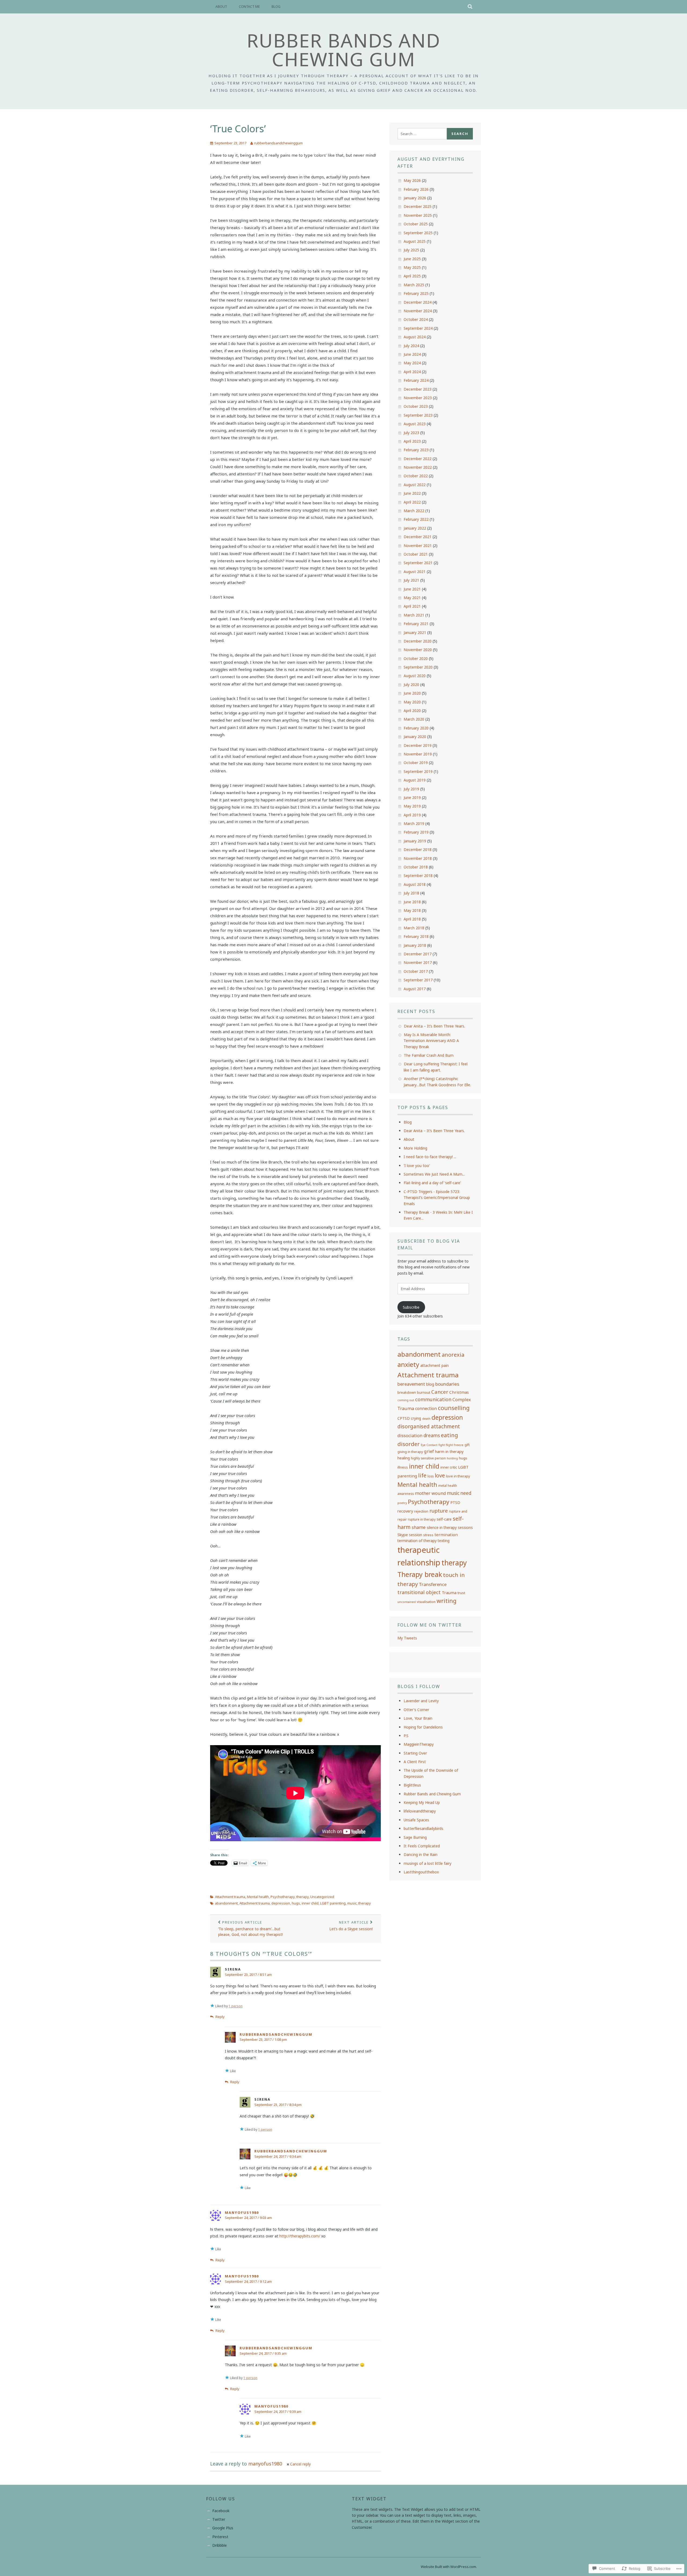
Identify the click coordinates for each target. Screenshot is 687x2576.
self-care (444, 1519)
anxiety (408, 1364)
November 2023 (418, 398)
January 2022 (415, 528)
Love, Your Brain (418, 1718)
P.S (406, 1736)
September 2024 (418, 328)
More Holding (415, 1148)
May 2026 (412, 180)
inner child (310, 1903)
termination (446, 1535)
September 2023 (418, 415)
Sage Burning (415, 1837)
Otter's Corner (416, 1710)
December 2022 (418, 459)
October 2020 (416, 658)
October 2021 (416, 554)
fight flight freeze (451, 1445)
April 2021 (412, 606)
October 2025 (416, 224)
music (352, 1903)
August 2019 (415, 780)
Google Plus (223, 2528)
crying (416, 1418)
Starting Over (415, 1753)
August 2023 (415, 424)
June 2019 (412, 797)
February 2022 (416, 519)
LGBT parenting (333, 1903)
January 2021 (415, 632)
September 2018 (418, 876)
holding (452, 1458)
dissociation (410, 1436)
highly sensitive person (428, 1458)
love (440, 1475)
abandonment (226, 1903)
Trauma (449, 1592)
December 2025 (418, 206)
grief (429, 1451)
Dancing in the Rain (421, 1854)
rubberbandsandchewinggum (278, 143)
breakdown (407, 1392)
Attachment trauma (230, 1897)
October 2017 (416, 971)
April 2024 (412, 372)
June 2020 (412, 693)
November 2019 (418, 754)
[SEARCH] (470, 7)
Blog (276, 7)
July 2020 (411, 685)
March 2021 (414, 615)
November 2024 (418, 311)
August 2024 (415, 337)
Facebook (221, 2511)
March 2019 (414, 823)
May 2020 (412, 702)
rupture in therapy (422, 1519)
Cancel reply (300, 2464)
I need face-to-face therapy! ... (430, 1157)
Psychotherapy (283, 1897)
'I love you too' (417, 1166)
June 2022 (412, 493)
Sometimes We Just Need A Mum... (434, 1174)
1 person (236, 2006)
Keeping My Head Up (422, 1802)
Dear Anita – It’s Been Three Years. (434, 1026)
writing (447, 1601)
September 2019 (418, 771)
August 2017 (415, 989)
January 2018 (415, 945)
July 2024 (411, 346)
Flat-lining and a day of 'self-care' (432, 1183)
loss (431, 1476)
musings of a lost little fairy (427, 1863)
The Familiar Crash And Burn (429, 1055)
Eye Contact (429, 1445)
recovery (405, 1511)
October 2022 (416, 476)
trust (461, 1593)
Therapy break (420, 1574)
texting (444, 1541)
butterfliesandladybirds (423, 1828)
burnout (424, 1392)
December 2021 (418, 537)
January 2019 (415, 841)
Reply (220, 2017)
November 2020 (418, 650)
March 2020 (414, 719)
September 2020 (418, 667)
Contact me (249, 7)
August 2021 (415, 572)
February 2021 (416, 624)
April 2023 (412, 441)
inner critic (449, 1467)
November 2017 (418, 962)
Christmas (459, 1392)
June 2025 (412, 259)
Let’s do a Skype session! (351, 1926)
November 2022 (418, 467)
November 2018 (418, 858)
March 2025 (414, 285)
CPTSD (404, 1418)
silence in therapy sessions (450, 1527)
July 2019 (411, 789)
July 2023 (411, 433)
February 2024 (416, 380)
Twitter (219, 2519)
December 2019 (418, 745)
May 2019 (412, 806)
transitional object (419, 1592)
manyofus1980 (242, 2212)
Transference (433, 1584)
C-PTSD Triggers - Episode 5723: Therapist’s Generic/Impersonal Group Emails (437, 1198)
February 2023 (416, 450)
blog (430, 1384)
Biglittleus (412, 1785)
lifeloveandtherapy (420, 1811)
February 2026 (416, 189)
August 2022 (415, 485)
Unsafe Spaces (416, 1820)
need (466, 1493)
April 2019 (412, 815)
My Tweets (407, 1638)
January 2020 (415, 737)
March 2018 (414, 928)
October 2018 (416, 867)
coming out (406, 1400)
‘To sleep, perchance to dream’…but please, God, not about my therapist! (251, 1928)
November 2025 (418, 215)
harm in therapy (449, 1451)
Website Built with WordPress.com (448, 2567)
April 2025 (412, 276)
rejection (421, 1511)
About (221, 7)
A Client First (415, 1762)
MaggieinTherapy (419, 1744)
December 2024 (418, 302)
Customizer (362, 2527)
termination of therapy (417, 1541)
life (422, 1475)
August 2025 (415, 241)
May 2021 (412, 598)
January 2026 (415, 198)
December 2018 (418, 850)
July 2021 (411, 580)
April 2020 (412, 711)
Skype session (410, 1535)
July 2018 (411, 893)
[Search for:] (422, 134)
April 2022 (412, 502)
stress (428, 1535)
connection (426, 1408)
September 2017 (418, 980)
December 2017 (418, 954)
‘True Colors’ (238, 129)
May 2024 (412, 363)
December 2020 (418, 641)
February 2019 (416, 832)
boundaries (447, 1384)
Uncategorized (322, 1897)
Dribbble (220, 2545)
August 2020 (415, 676)
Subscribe (411, 1307)
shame (419, 1527)
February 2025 (416, 293)
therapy (302, 1897)
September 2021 (418, 563)
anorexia (453, 1355)
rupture (439, 1511)
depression (281, 1903)
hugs (296, 1903)
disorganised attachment (429, 1426)
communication (433, 1399)
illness (403, 1467)
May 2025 (412, 267)
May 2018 (412, 910)
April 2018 (412, 919)
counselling (454, 1408)
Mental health (258, 1897)
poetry (402, 1503)
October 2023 (416, 406)
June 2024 (412, 354)
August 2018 (415, 884)
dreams (432, 1435)
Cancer (440, 1392)
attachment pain (434, 1365)
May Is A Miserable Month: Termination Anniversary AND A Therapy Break (431, 1041)
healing (404, 1458)
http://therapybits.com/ (300, 2236)
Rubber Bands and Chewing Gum (343, 50)
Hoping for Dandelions (423, 1727)
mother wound (430, 1493)
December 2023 (418, 389)
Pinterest (220, 2537)
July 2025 (411, 250)
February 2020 (416, 728)
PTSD (455, 1502)
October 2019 (416, 763)
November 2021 (418, 546)
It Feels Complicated (422, 1846)
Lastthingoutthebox (421, 1872)
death (426, 1419)
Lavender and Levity (421, 1701)
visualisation (426, 1602)
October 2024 (416, 319)
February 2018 (416, 936)
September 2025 (418, 233)
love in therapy (458, 1476)
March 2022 (414, 511)
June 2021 (412, 589)
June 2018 (412, 902)
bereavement (411, 1384)
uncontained (407, 1602)
